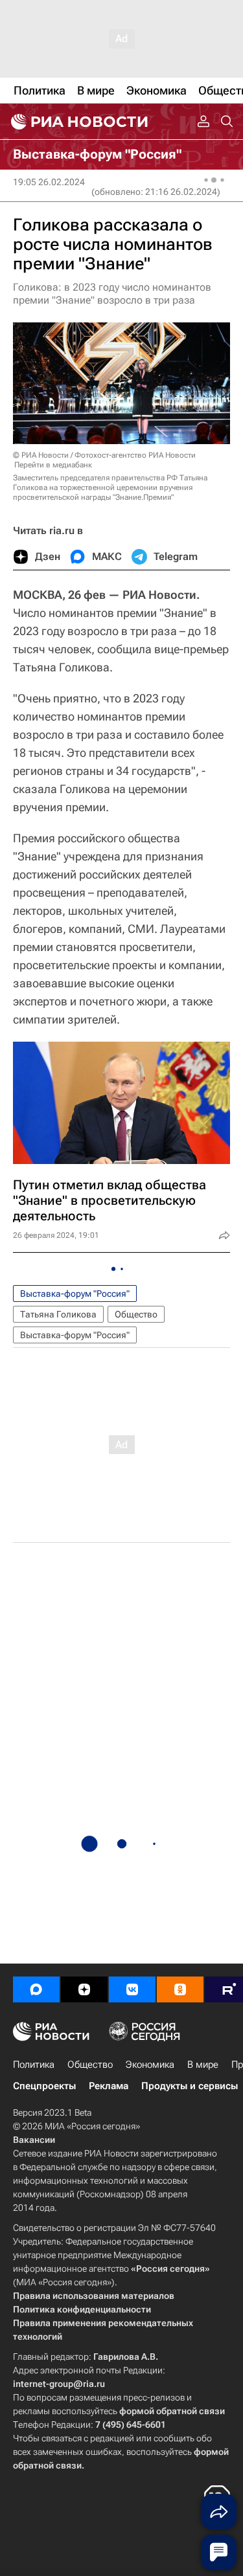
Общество (136, 1314)
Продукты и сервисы (190, 2086)
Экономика (150, 2065)
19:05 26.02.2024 (49, 182)
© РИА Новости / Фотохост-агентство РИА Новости (104, 455)
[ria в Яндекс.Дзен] (84, 1989)
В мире (203, 2065)
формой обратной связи (172, 2411)
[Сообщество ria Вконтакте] (132, 1989)
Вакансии (34, 2140)
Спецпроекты (44, 2086)
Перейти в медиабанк (53, 465)
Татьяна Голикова (58, 1314)
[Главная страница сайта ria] (78, 122)
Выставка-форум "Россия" (75, 1294)
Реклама (109, 2086)
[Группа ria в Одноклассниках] (180, 1989)
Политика (34, 2065)
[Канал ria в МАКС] (36, 1989)
